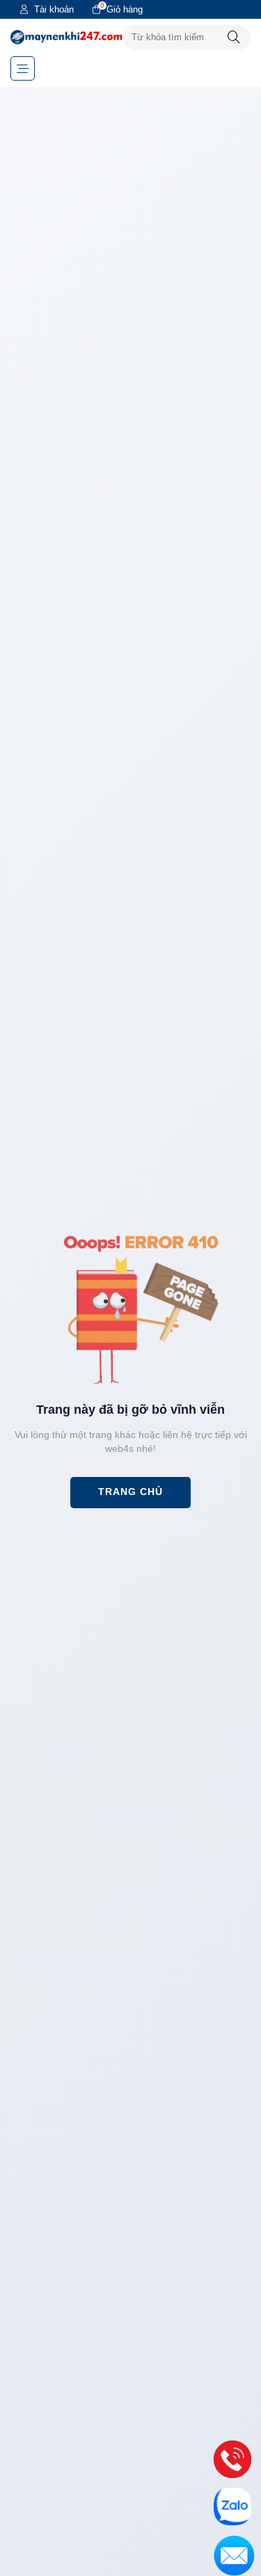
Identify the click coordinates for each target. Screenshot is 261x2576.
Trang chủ (130, 1492)
